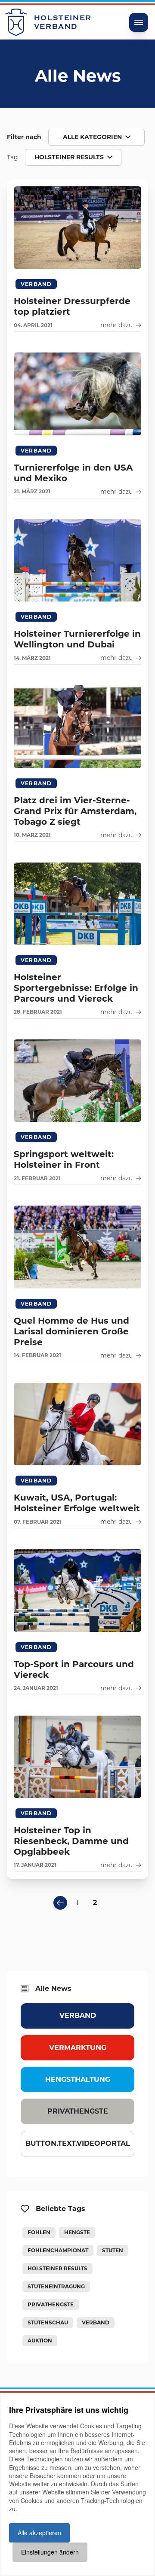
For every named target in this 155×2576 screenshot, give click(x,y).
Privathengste (78, 2111)
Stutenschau (48, 2322)
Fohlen (39, 2232)
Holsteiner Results (57, 2268)
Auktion (40, 2341)
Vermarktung (78, 2048)
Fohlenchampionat (58, 2250)
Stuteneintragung (56, 2286)
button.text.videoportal (78, 2143)
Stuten (113, 2250)
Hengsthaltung (78, 2079)
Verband (78, 2016)
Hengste (77, 2232)
